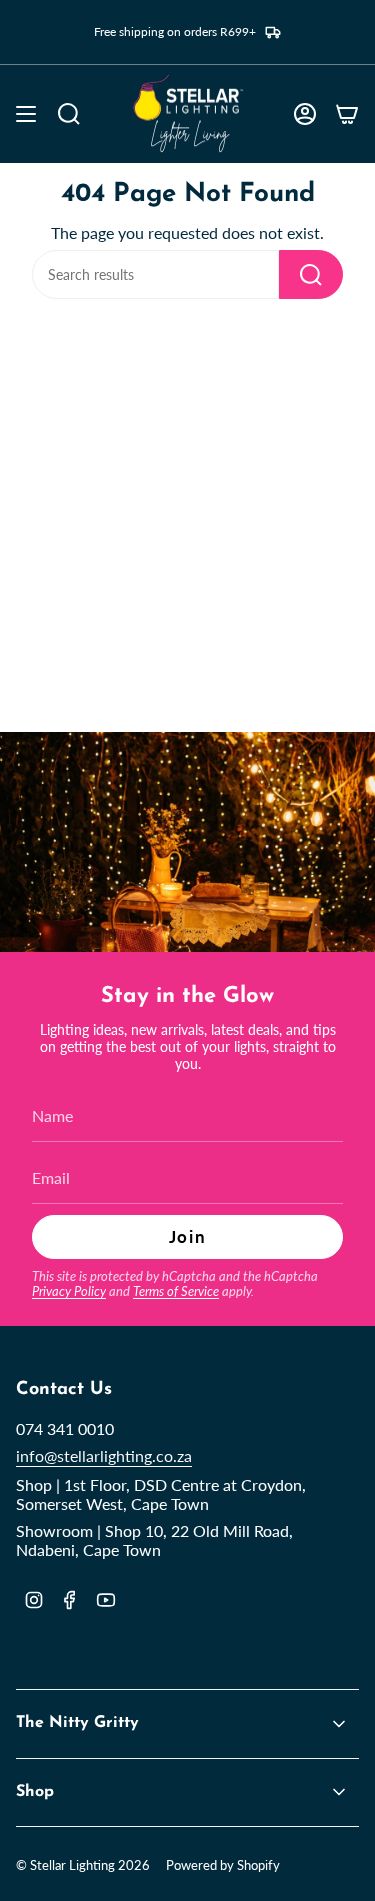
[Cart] (347, 114)
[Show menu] (26, 114)
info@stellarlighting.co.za (104, 1455)
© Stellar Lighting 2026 (83, 1865)
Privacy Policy (69, 1291)
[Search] (311, 274)
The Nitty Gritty (77, 1723)
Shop (35, 1792)
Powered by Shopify (223, 1865)
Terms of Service (176, 1291)
